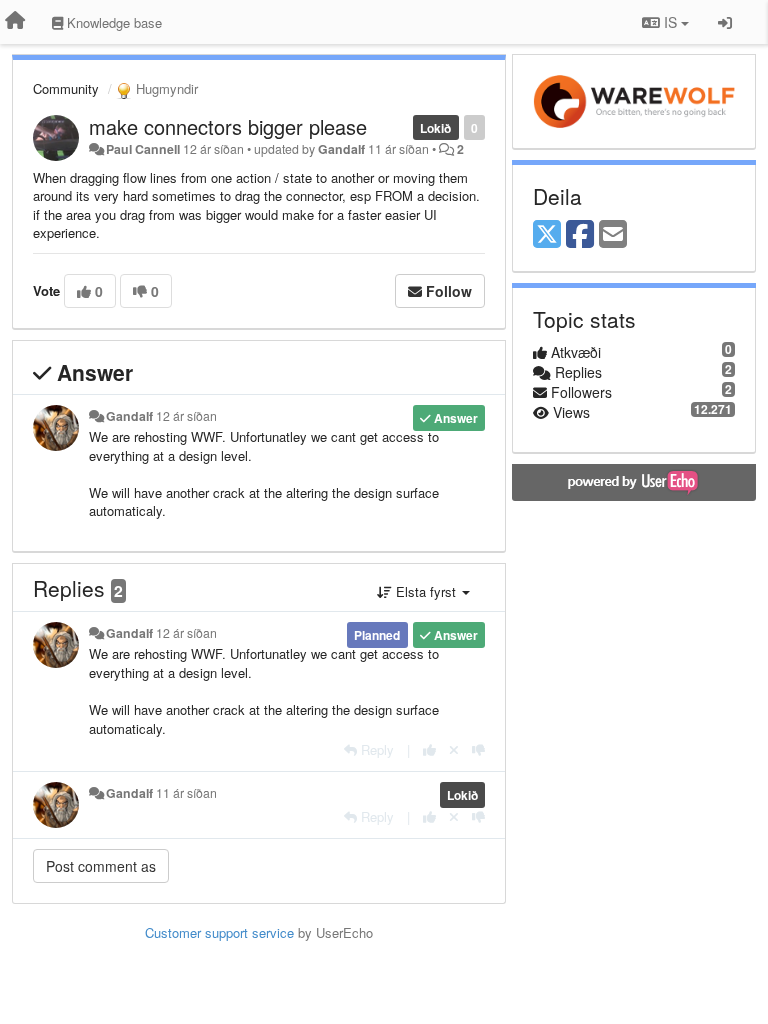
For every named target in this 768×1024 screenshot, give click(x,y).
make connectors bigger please (228, 126)
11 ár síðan (186, 793)
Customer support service (219, 932)
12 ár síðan (186, 416)
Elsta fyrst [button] (426, 591)
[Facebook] (580, 235)
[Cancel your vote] (454, 749)
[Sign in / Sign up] (725, 22)
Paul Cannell (143, 149)
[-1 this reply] (478, 749)
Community (66, 88)
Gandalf (341, 149)
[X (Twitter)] (547, 235)
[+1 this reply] (429, 749)
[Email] (613, 235)
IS (670, 22)
